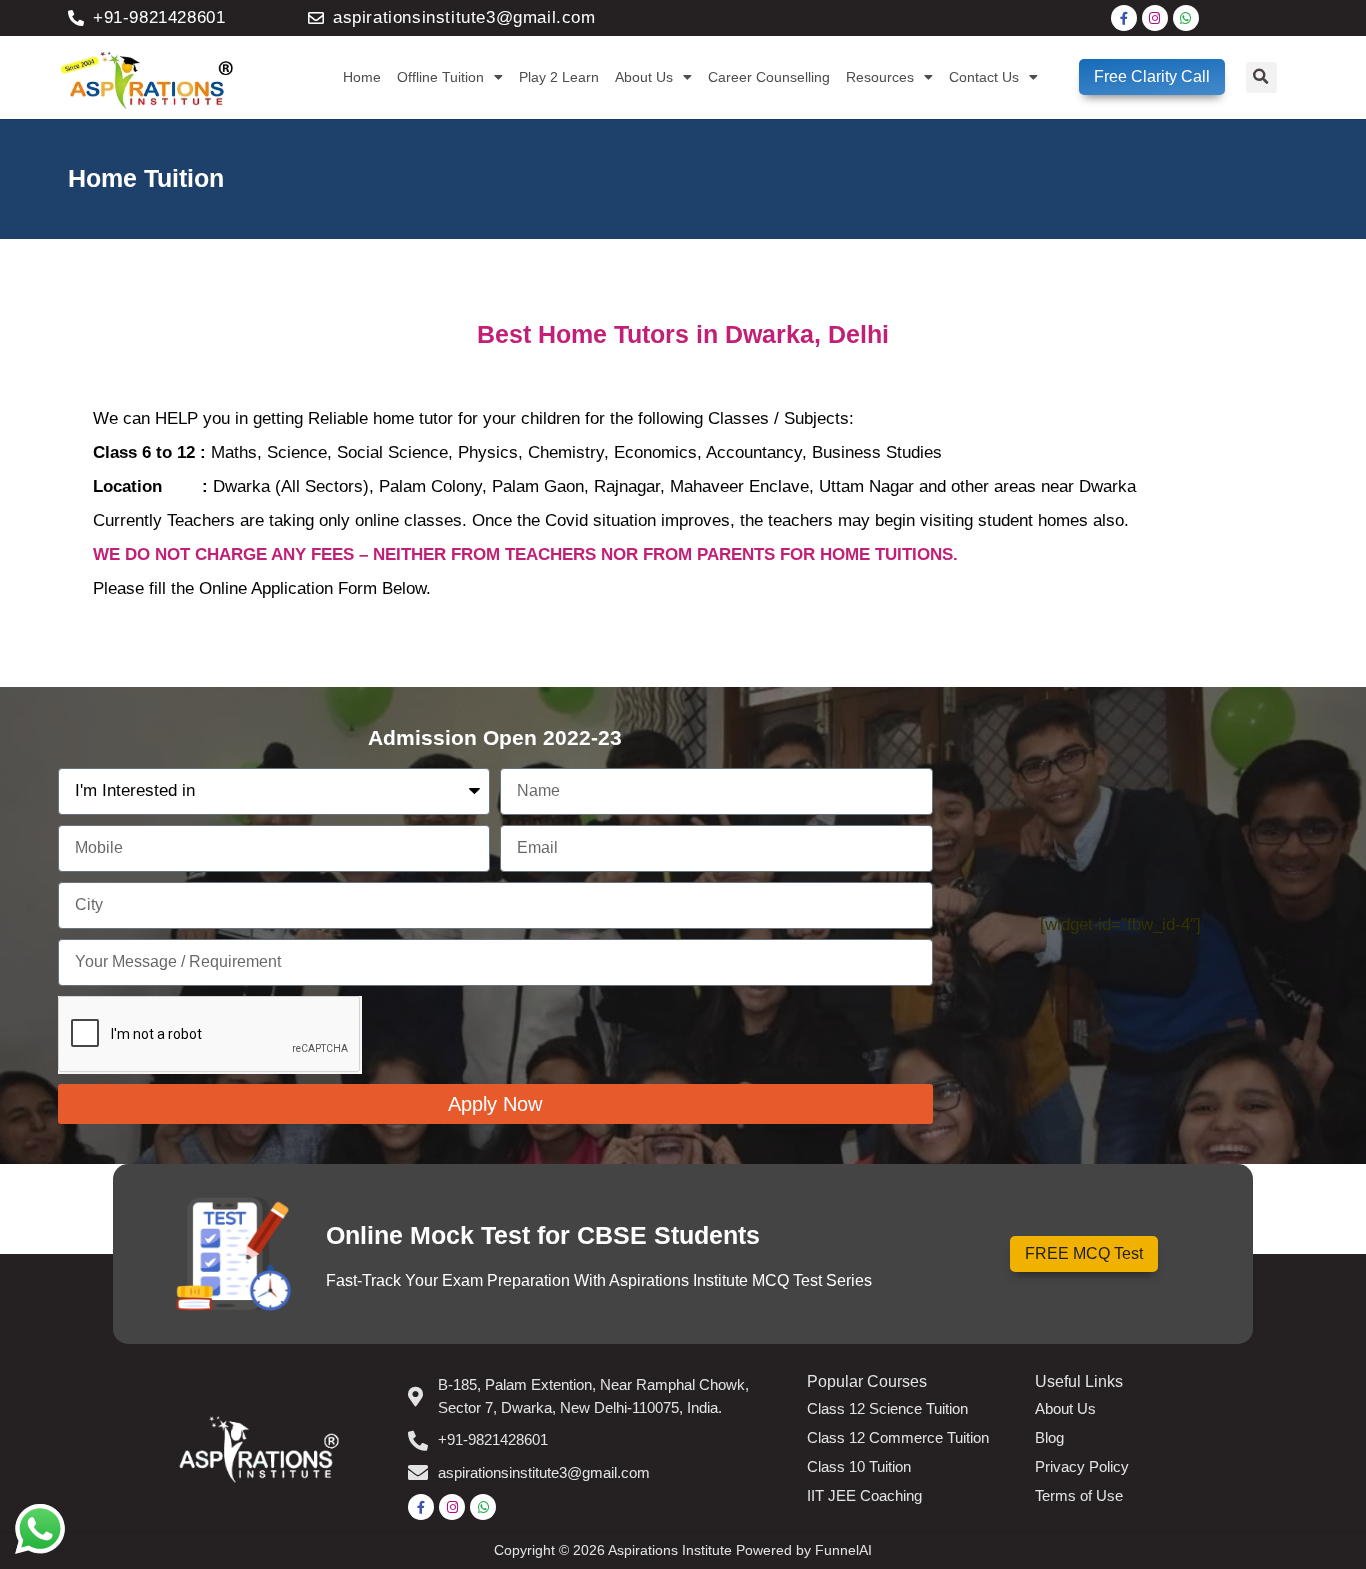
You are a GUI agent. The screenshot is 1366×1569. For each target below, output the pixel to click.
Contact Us (984, 77)
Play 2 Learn (559, 77)
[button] (1261, 77)
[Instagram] (1155, 18)
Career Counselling (769, 77)
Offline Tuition (440, 77)
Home (362, 77)
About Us (644, 77)
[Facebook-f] (1124, 18)
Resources (880, 77)
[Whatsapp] (1186, 18)
